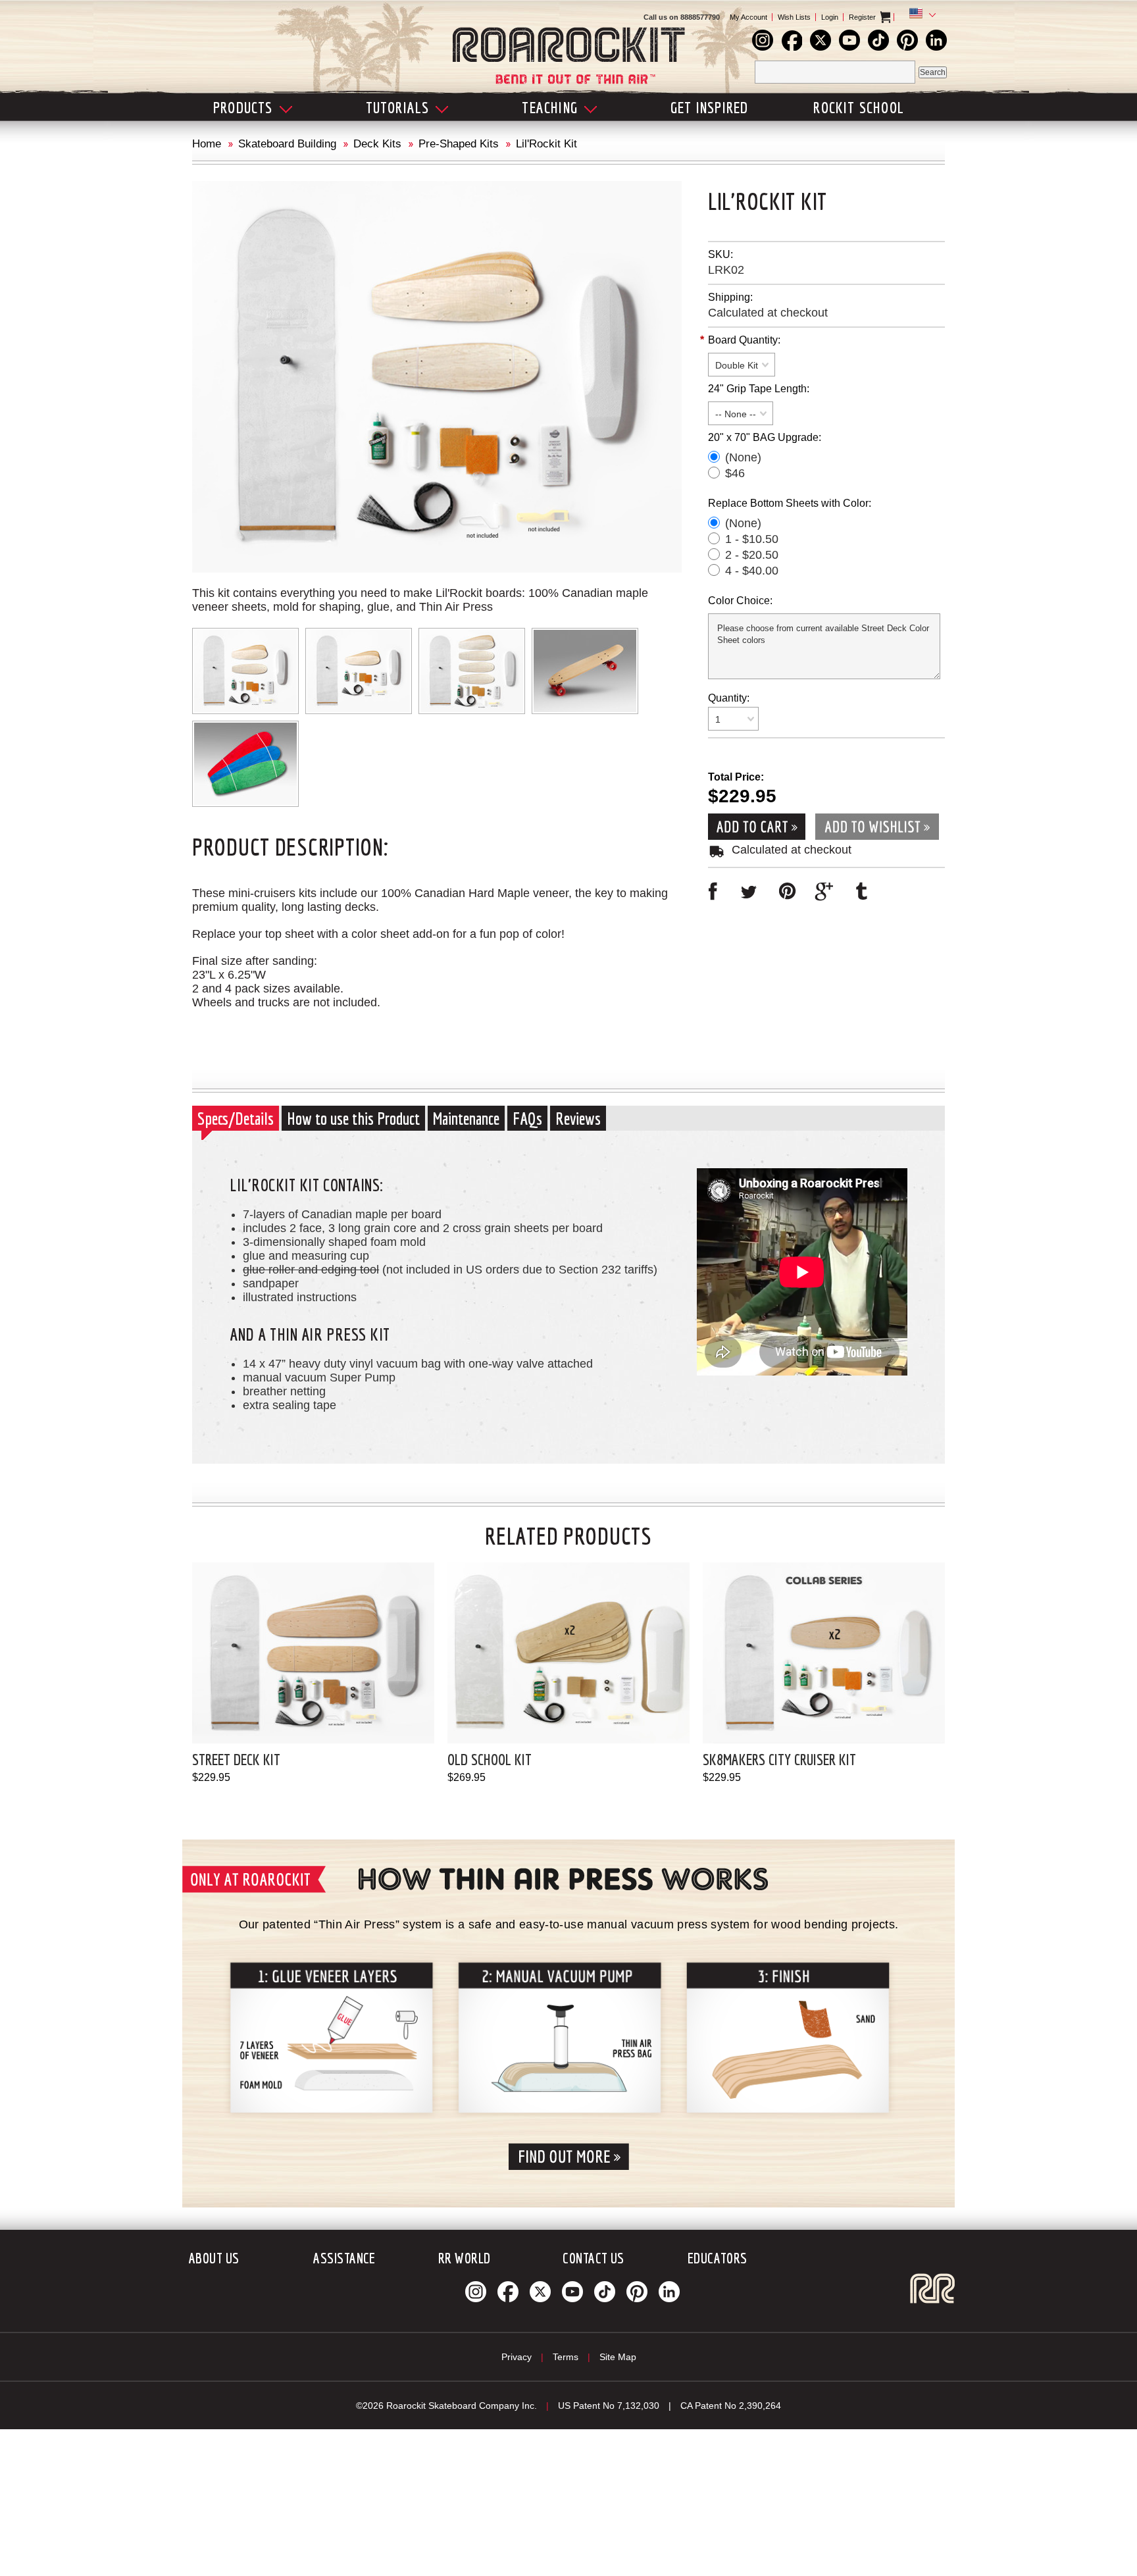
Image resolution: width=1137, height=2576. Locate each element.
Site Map (618, 2357)
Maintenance (466, 1118)
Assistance (344, 2258)
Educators (718, 2258)
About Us (214, 2258)
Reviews (578, 1118)
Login (830, 17)
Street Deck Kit (236, 1759)
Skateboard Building (287, 144)
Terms (566, 2357)
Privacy (517, 2357)
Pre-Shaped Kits (459, 144)
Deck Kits (377, 144)
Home (207, 144)
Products (243, 107)
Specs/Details (236, 1118)
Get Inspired (709, 107)
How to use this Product (353, 1118)
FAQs (527, 1118)
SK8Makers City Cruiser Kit (779, 1759)
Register (862, 17)
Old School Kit (490, 1759)
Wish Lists (794, 17)
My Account (748, 17)
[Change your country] (920, 15)
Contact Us (593, 2258)
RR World (465, 2258)
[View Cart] (897, 17)
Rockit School (859, 107)
